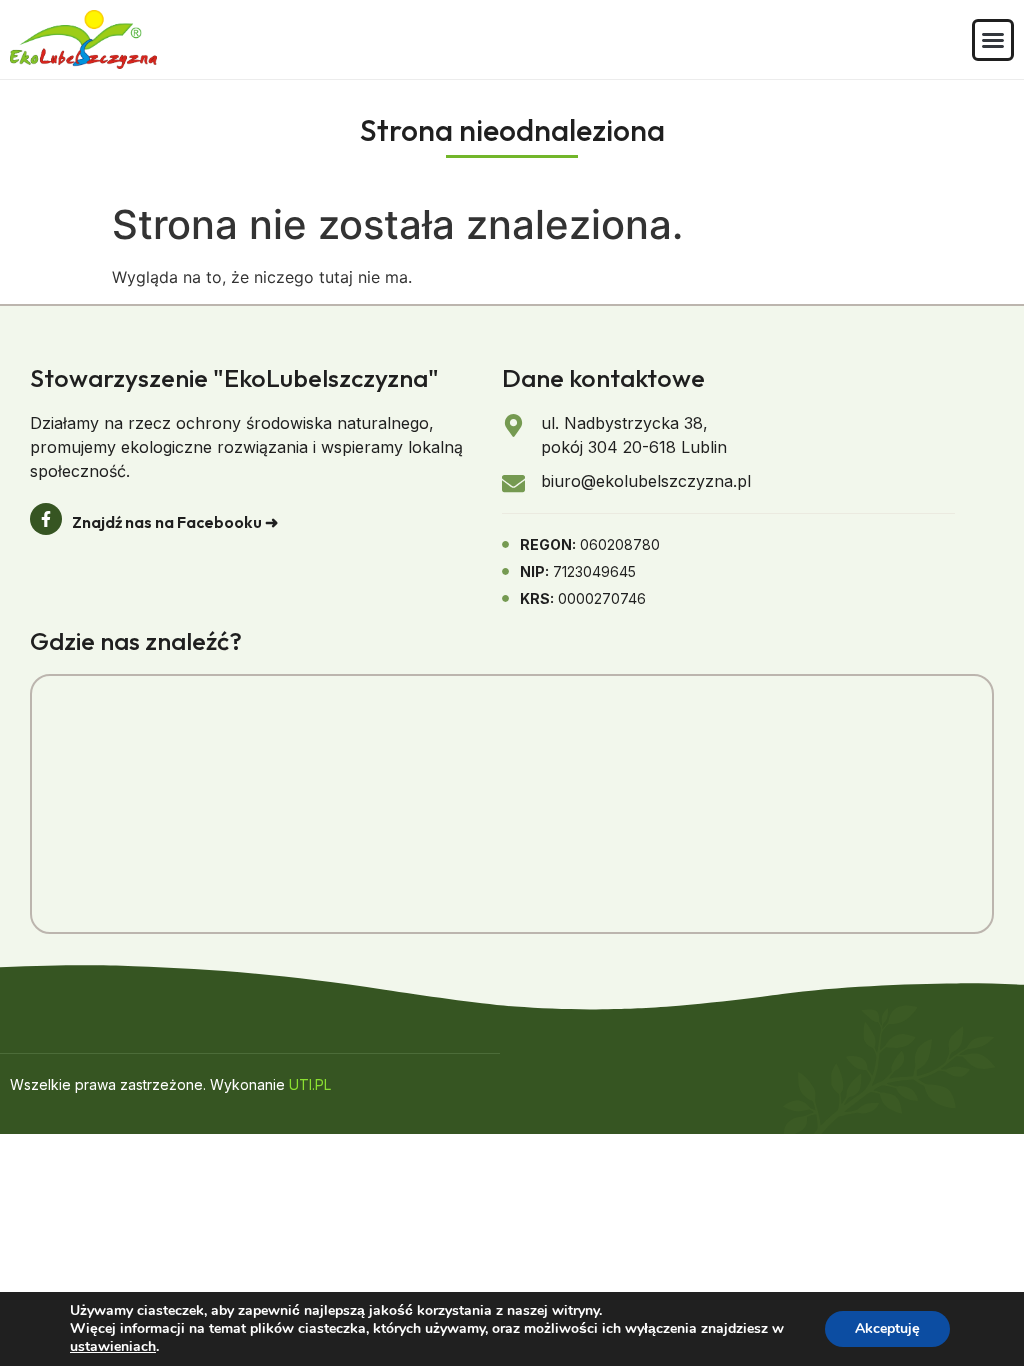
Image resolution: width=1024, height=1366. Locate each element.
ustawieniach (113, 1347)
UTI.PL (310, 1084)
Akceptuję (887, 1328)
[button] (993, 40)
